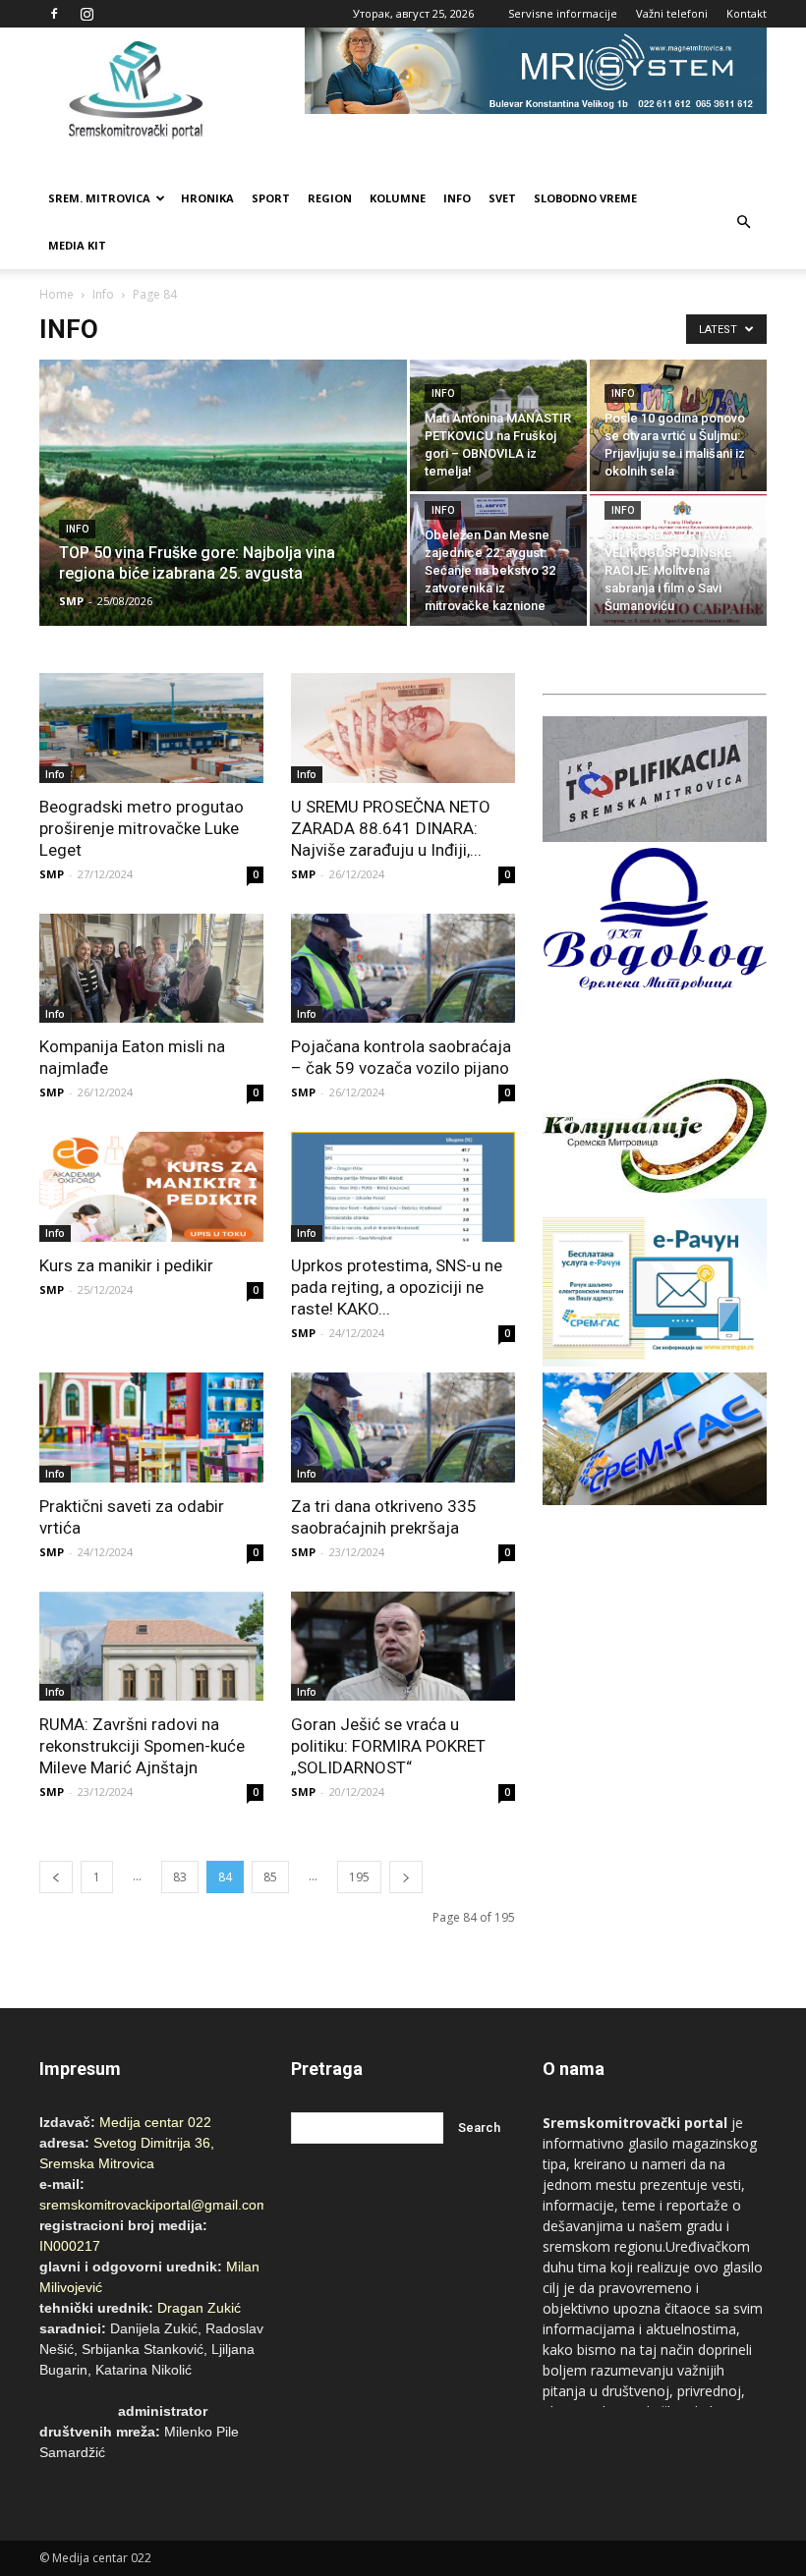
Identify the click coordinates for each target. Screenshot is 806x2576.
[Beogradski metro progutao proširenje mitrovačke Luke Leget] (151, 728)
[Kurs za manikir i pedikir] (151, 1187)
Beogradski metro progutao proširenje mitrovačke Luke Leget (142, 828)
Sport (271, 198)
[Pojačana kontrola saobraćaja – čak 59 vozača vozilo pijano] (403, 969)
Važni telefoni (672, 13)
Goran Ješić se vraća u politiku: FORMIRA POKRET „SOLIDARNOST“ (388, 1746)
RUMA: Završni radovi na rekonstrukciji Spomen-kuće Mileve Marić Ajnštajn (142, 1746)
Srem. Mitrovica (99, 198)
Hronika (207, 198)
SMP (71, 601)
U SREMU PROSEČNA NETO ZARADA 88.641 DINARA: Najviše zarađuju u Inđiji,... (391, 828)
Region (330, 198)
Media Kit (77, 245)
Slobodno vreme (585, 198)
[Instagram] (86, 14)
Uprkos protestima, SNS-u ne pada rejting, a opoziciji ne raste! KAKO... (397, 1287)
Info (457, 198)
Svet (502, 198)
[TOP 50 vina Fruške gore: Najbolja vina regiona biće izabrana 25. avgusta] (223, 519)
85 (270, 1877)
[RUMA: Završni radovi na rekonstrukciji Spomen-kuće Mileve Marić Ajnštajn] (151, 1647)
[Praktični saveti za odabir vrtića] (151, 1428)
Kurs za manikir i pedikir (126, 1265)
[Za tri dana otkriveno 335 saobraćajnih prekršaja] (403, 1428)
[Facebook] (54, 14)
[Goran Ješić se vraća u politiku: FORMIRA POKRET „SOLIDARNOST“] (403, 1647)
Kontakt (747, 13)
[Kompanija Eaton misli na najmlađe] (151, 969)
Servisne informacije (563, 13)
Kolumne (398, 198)
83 (180, 1877)
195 (359, 1877)
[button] (743, 222)
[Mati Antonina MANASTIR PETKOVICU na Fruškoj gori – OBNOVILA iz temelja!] (498, 425)
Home (57, 294)
